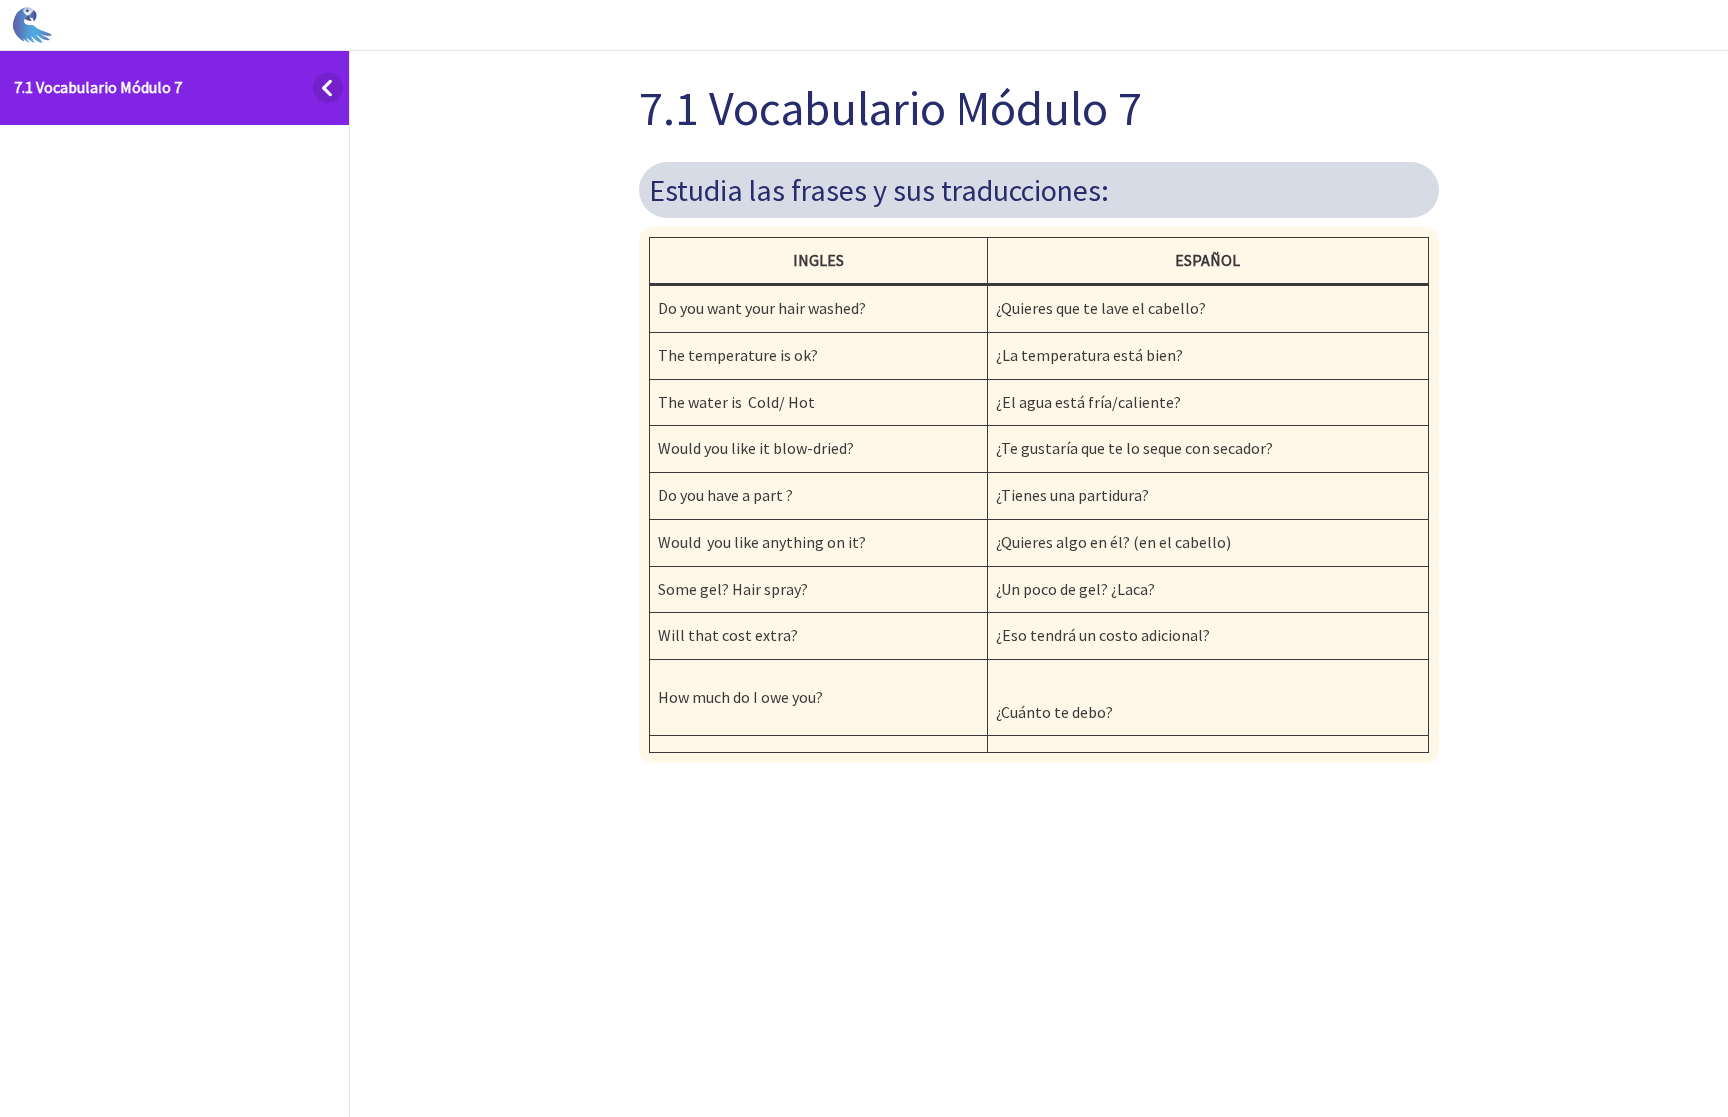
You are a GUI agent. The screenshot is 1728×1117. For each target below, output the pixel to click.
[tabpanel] (1039, 463)
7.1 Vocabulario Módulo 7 (98, 87)
